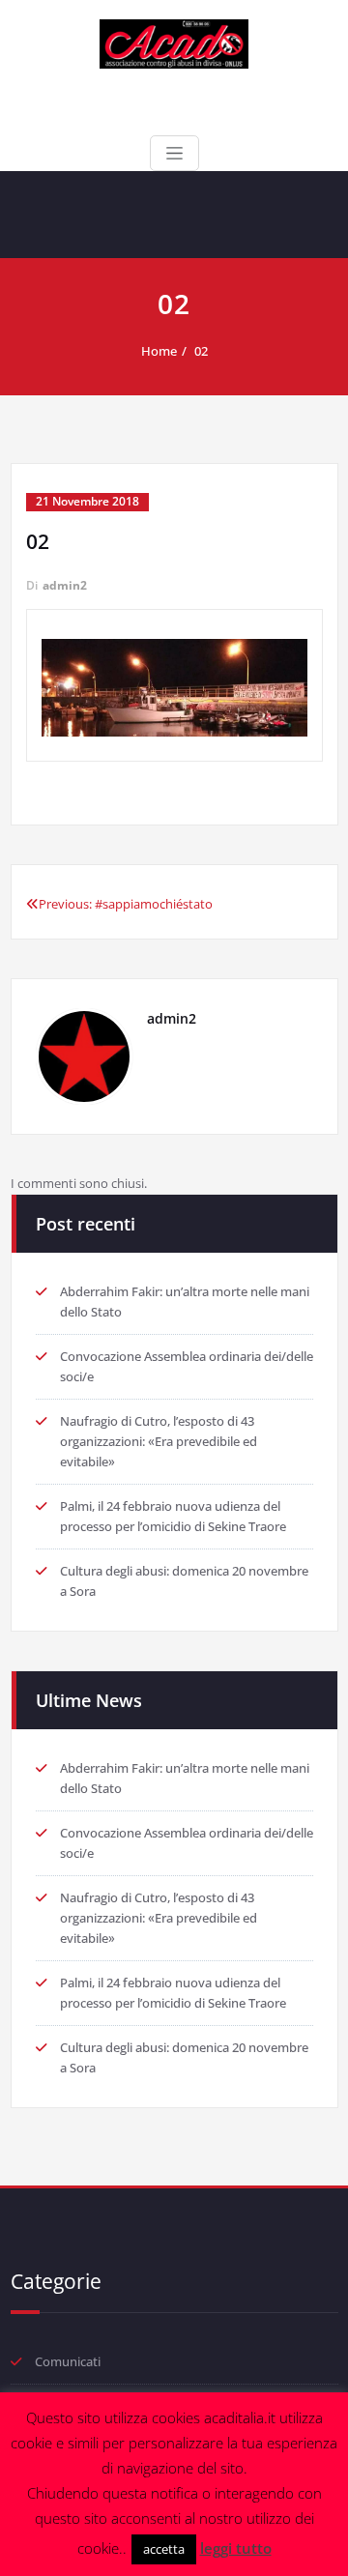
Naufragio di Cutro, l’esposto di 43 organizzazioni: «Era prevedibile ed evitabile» (159, 1441)
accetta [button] (164, 2549)
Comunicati (68, 2361)
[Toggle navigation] (174, 153)
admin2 (65, 585)
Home (159, 351)
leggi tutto (236, 2548)
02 (201, 351)
